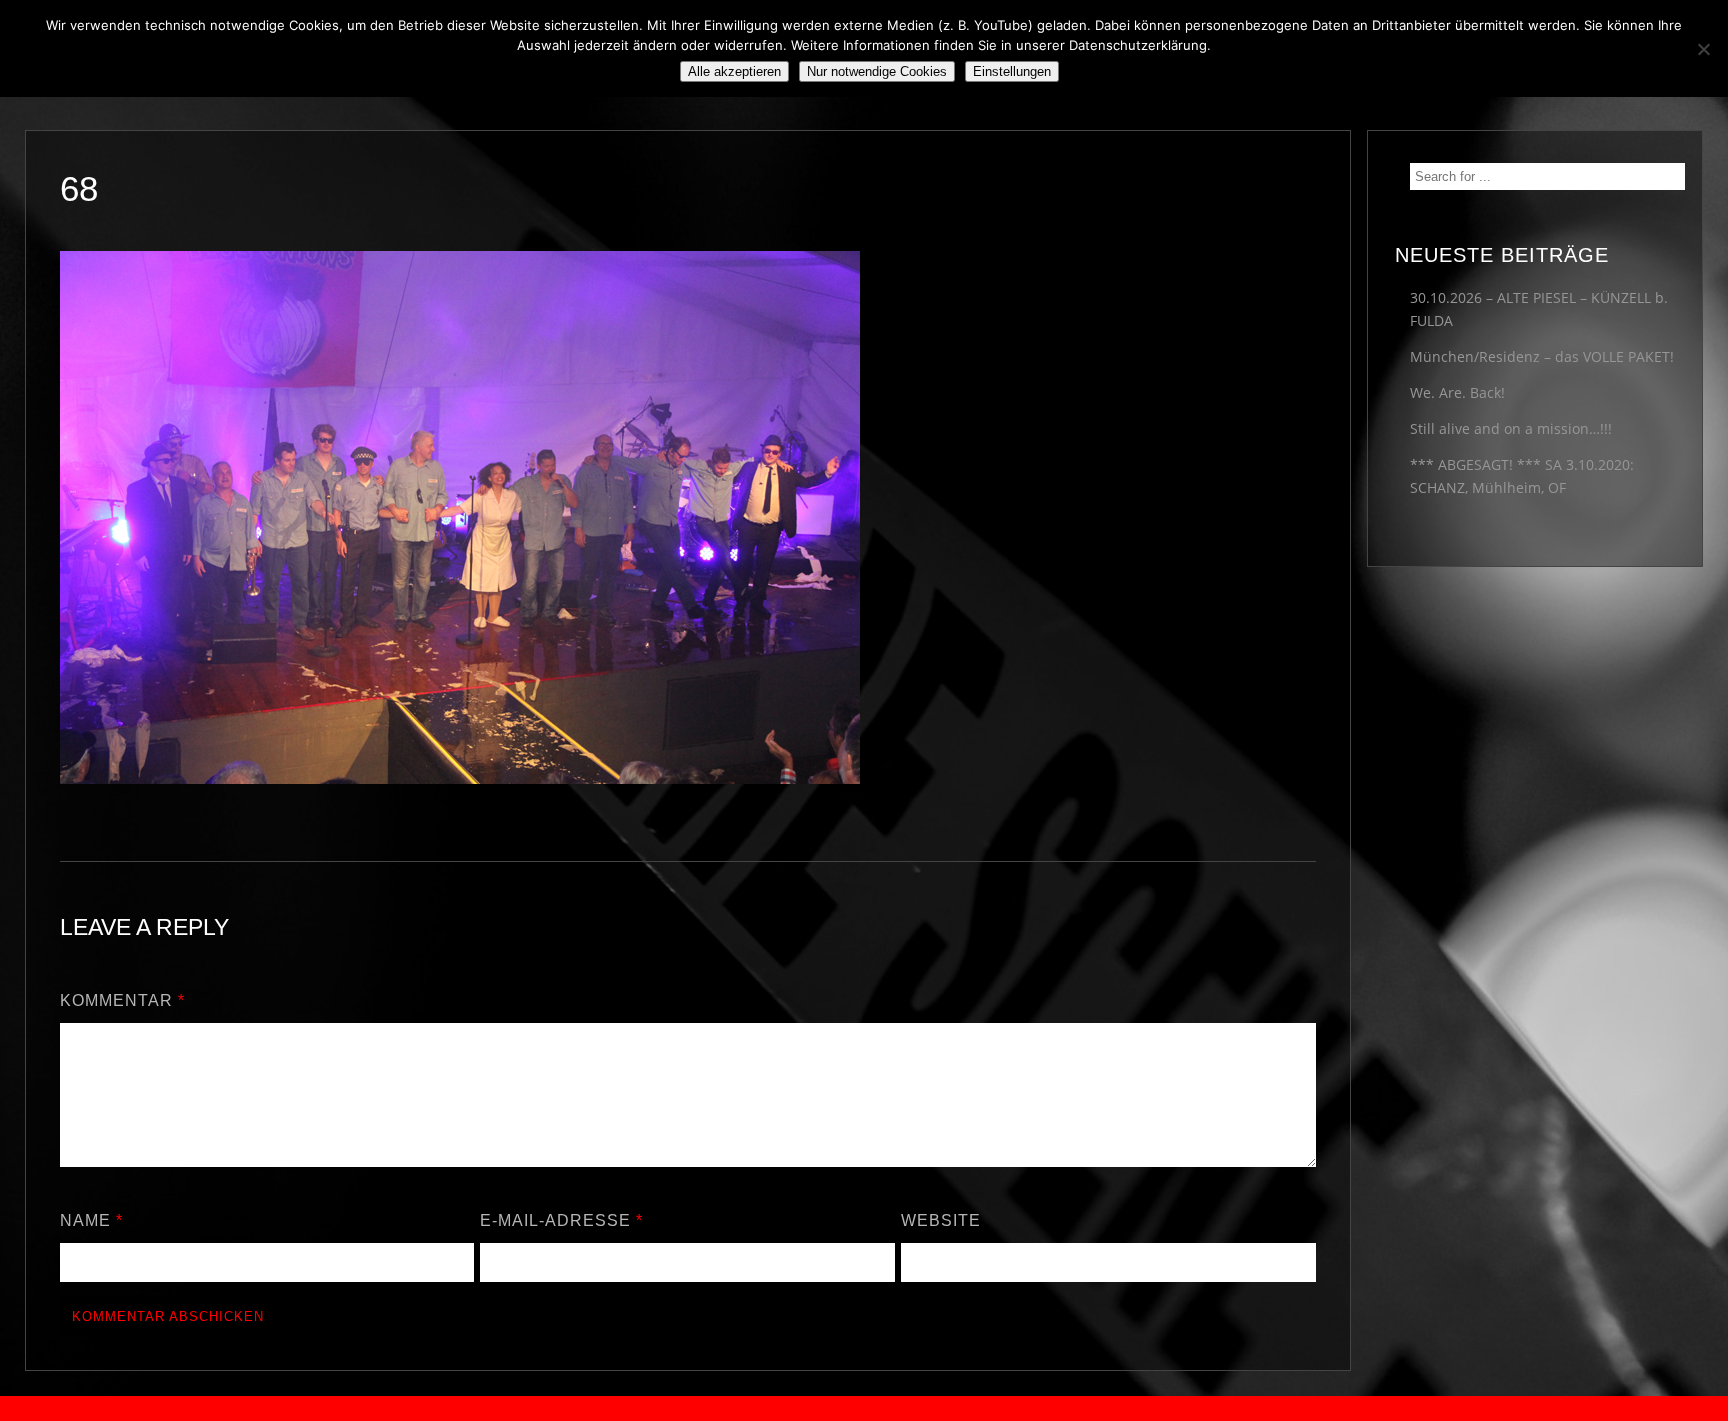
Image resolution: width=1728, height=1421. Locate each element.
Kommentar (122, 1000)
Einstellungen (1012, 71)
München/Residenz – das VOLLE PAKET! (1542, 356)
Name (91, 1220)
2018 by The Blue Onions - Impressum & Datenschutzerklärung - (864, 1408)
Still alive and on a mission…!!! (1511, 428)
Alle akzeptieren (734, 71)
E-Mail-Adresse (561, 1220)
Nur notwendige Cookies (877, 71)
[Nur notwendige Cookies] (1703, 49)
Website (941, 1220)
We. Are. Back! (1457, 392)
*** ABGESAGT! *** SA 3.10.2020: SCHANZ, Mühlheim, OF (1522, 476)
